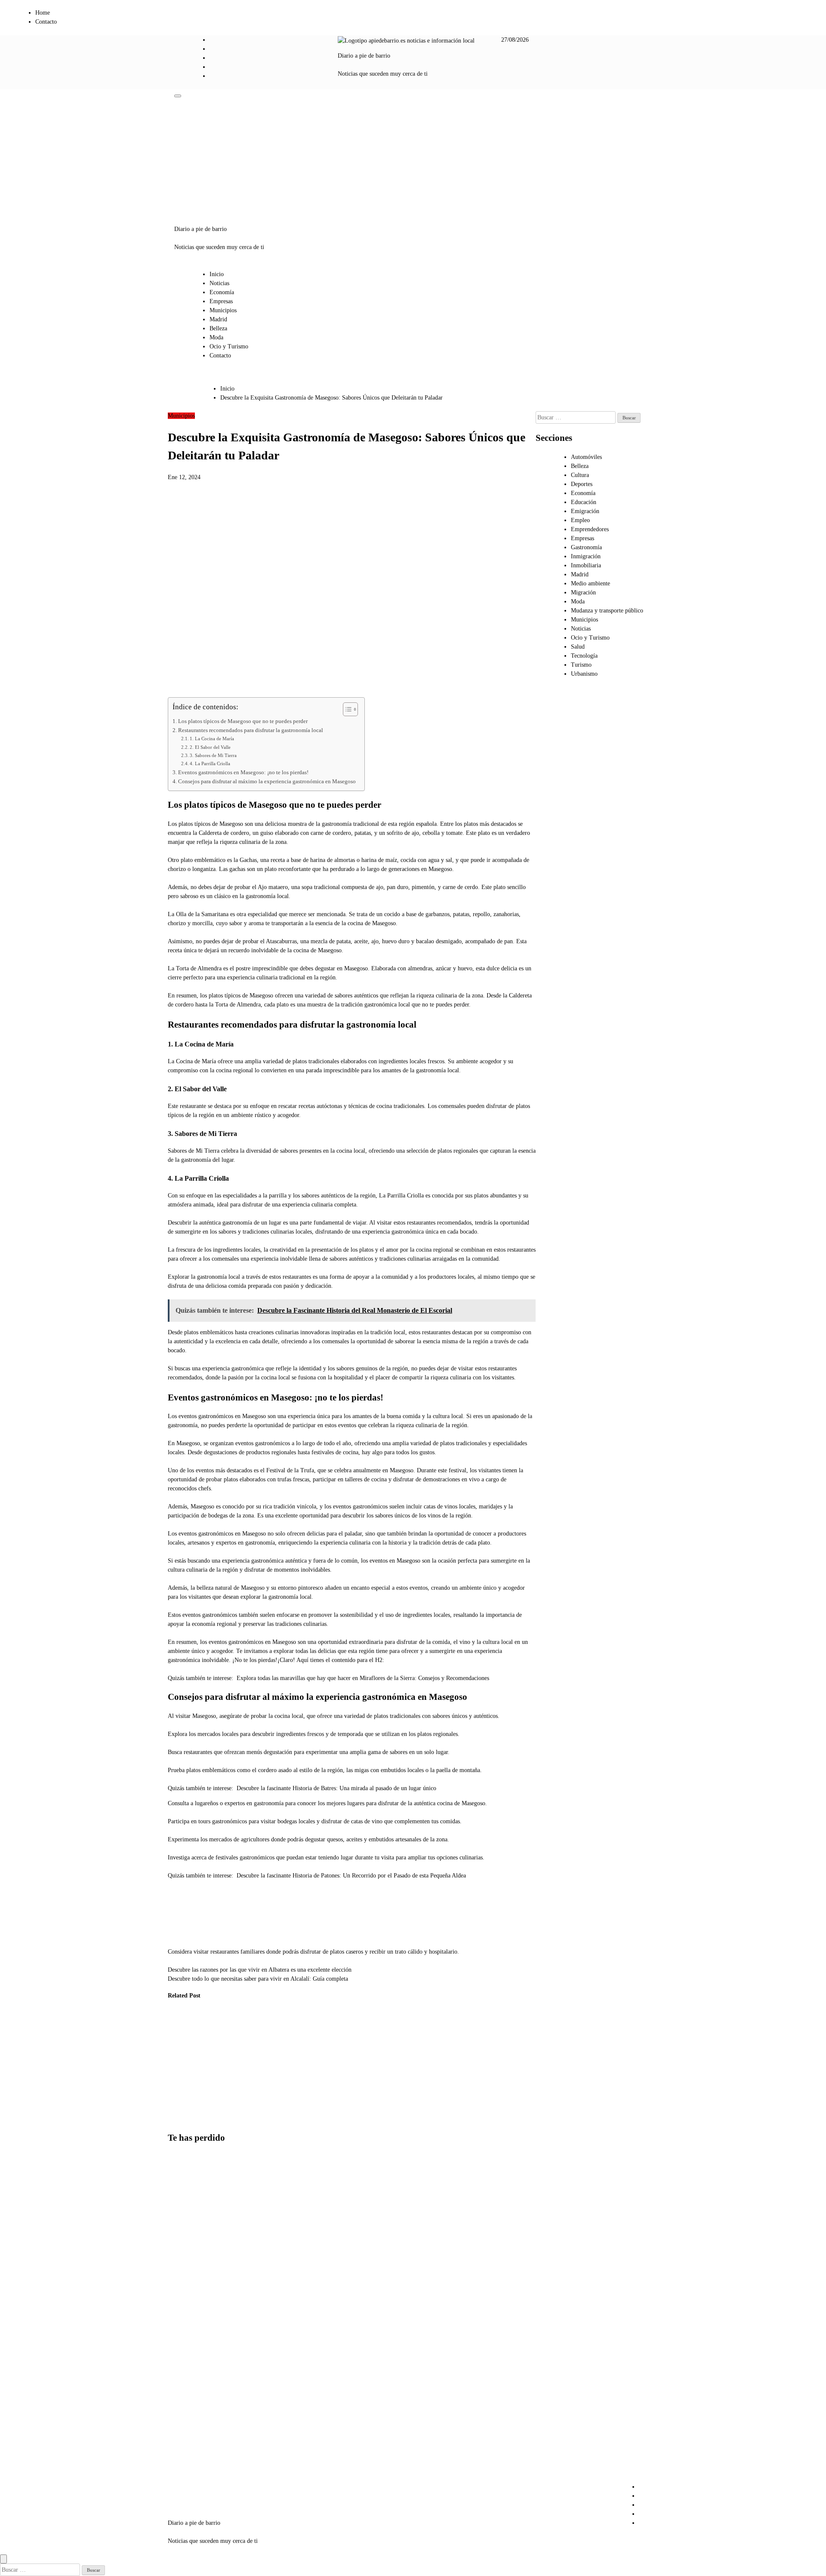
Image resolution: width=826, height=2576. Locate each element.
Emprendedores (590, 529)
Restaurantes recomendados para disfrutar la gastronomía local (251, 730)
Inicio (217, 274)
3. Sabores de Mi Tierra (213, 755)
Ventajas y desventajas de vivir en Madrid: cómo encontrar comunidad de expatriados (186, 2370)
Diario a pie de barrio (364, 56)
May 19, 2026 (221, 2119)
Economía (222, 292)
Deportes (582, 484)
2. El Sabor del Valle (210, 747)
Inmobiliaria (586, 565)
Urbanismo (218, 2022)
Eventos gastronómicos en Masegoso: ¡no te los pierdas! (243, 772)
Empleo (580, 520)
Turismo (581, 665)
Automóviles (586, 457)
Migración (583, 592)
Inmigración (586, 556)
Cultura (580, 475)
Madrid (218, 319)
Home (43, 13)
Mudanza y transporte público (607, 611)
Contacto (46, 22)
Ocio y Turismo (229, 346)
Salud (578, 647)
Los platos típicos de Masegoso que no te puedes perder (243, 721)
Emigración (585, 511)
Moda (216, 337)
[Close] (3, 2559)
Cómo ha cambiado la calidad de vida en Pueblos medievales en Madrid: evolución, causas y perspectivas (181, 2066)
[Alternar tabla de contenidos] (346, 709)
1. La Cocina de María (212, 739)
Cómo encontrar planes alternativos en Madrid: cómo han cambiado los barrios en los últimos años (189, 2451)
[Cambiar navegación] (178, 96)
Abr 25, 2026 (264, 2101)
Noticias (219, 283)
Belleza (218, 328)
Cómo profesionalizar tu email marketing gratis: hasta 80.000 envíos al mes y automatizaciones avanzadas (190, 2281)
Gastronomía (586, 547)
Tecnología (584, 656)
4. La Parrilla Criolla (210, 763)
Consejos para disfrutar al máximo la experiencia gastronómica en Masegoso (267, 782)
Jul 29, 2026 (176, 2119)
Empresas (221, 301)
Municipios (223, 310)
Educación (584, 502)
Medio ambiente (590, 583)
